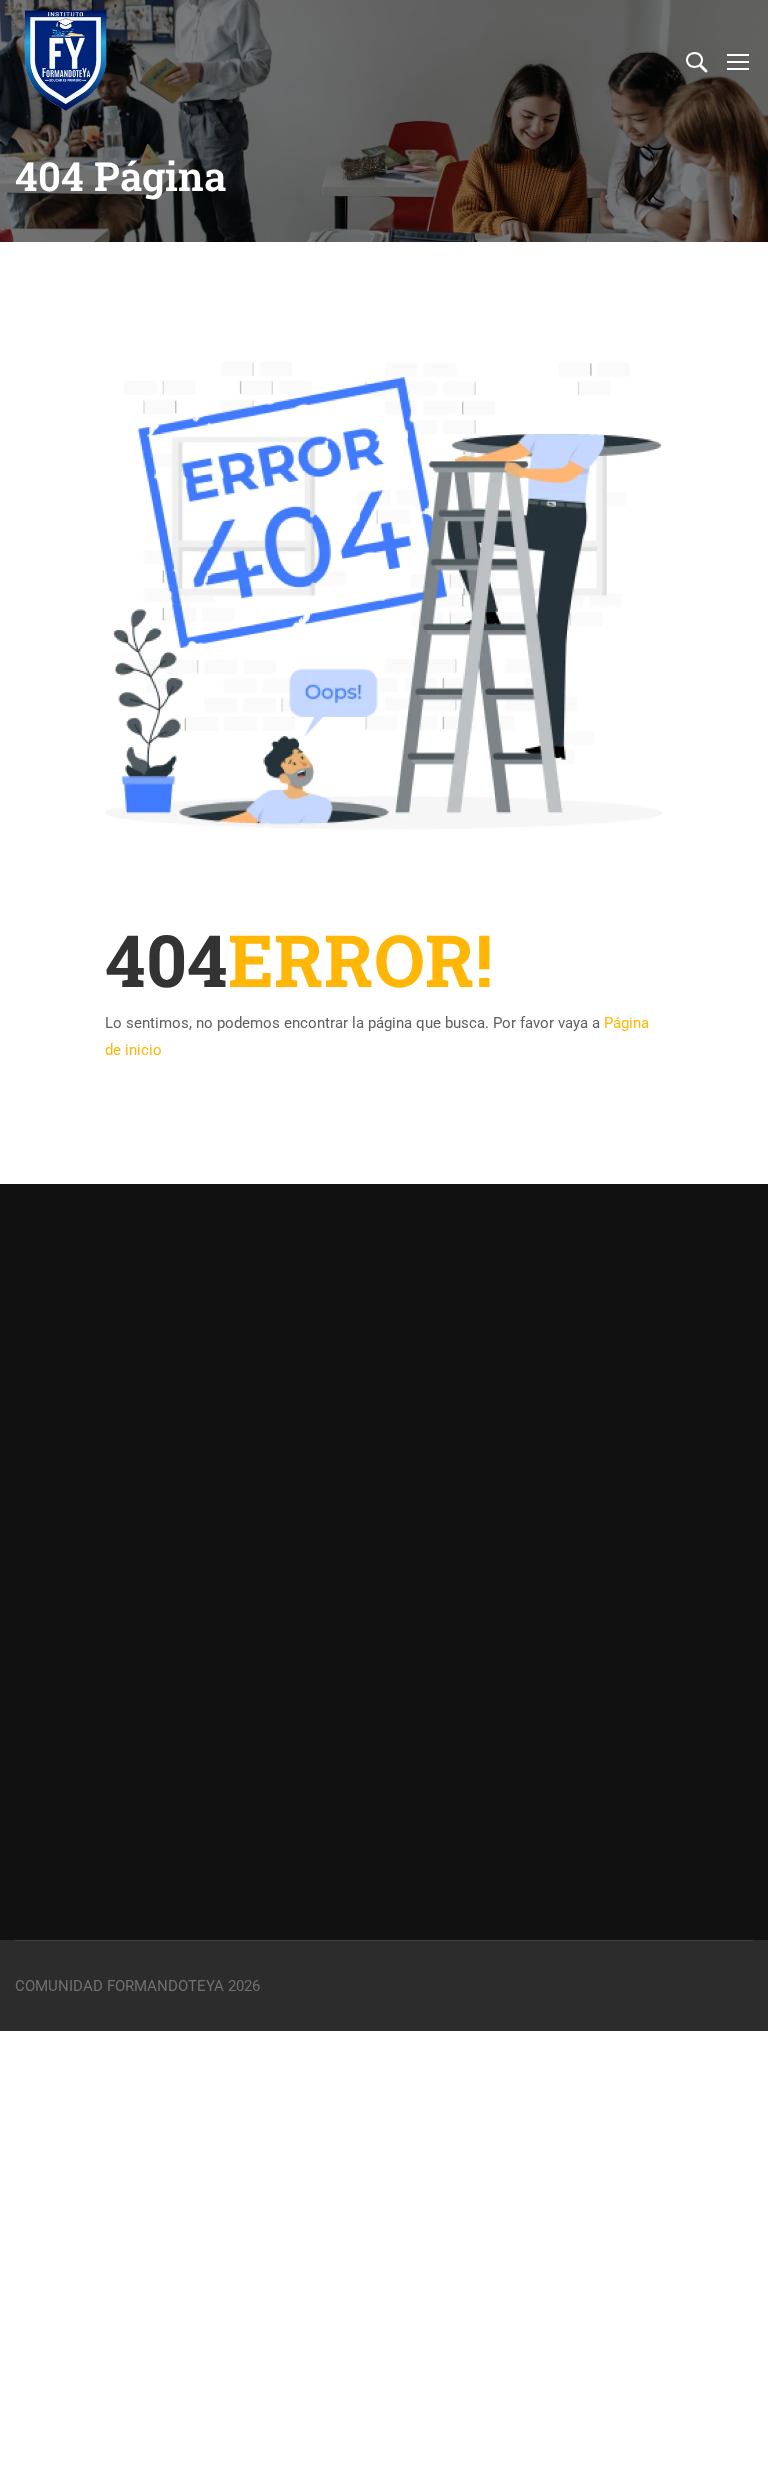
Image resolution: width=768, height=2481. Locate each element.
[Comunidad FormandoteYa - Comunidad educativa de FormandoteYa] (65, 60)
